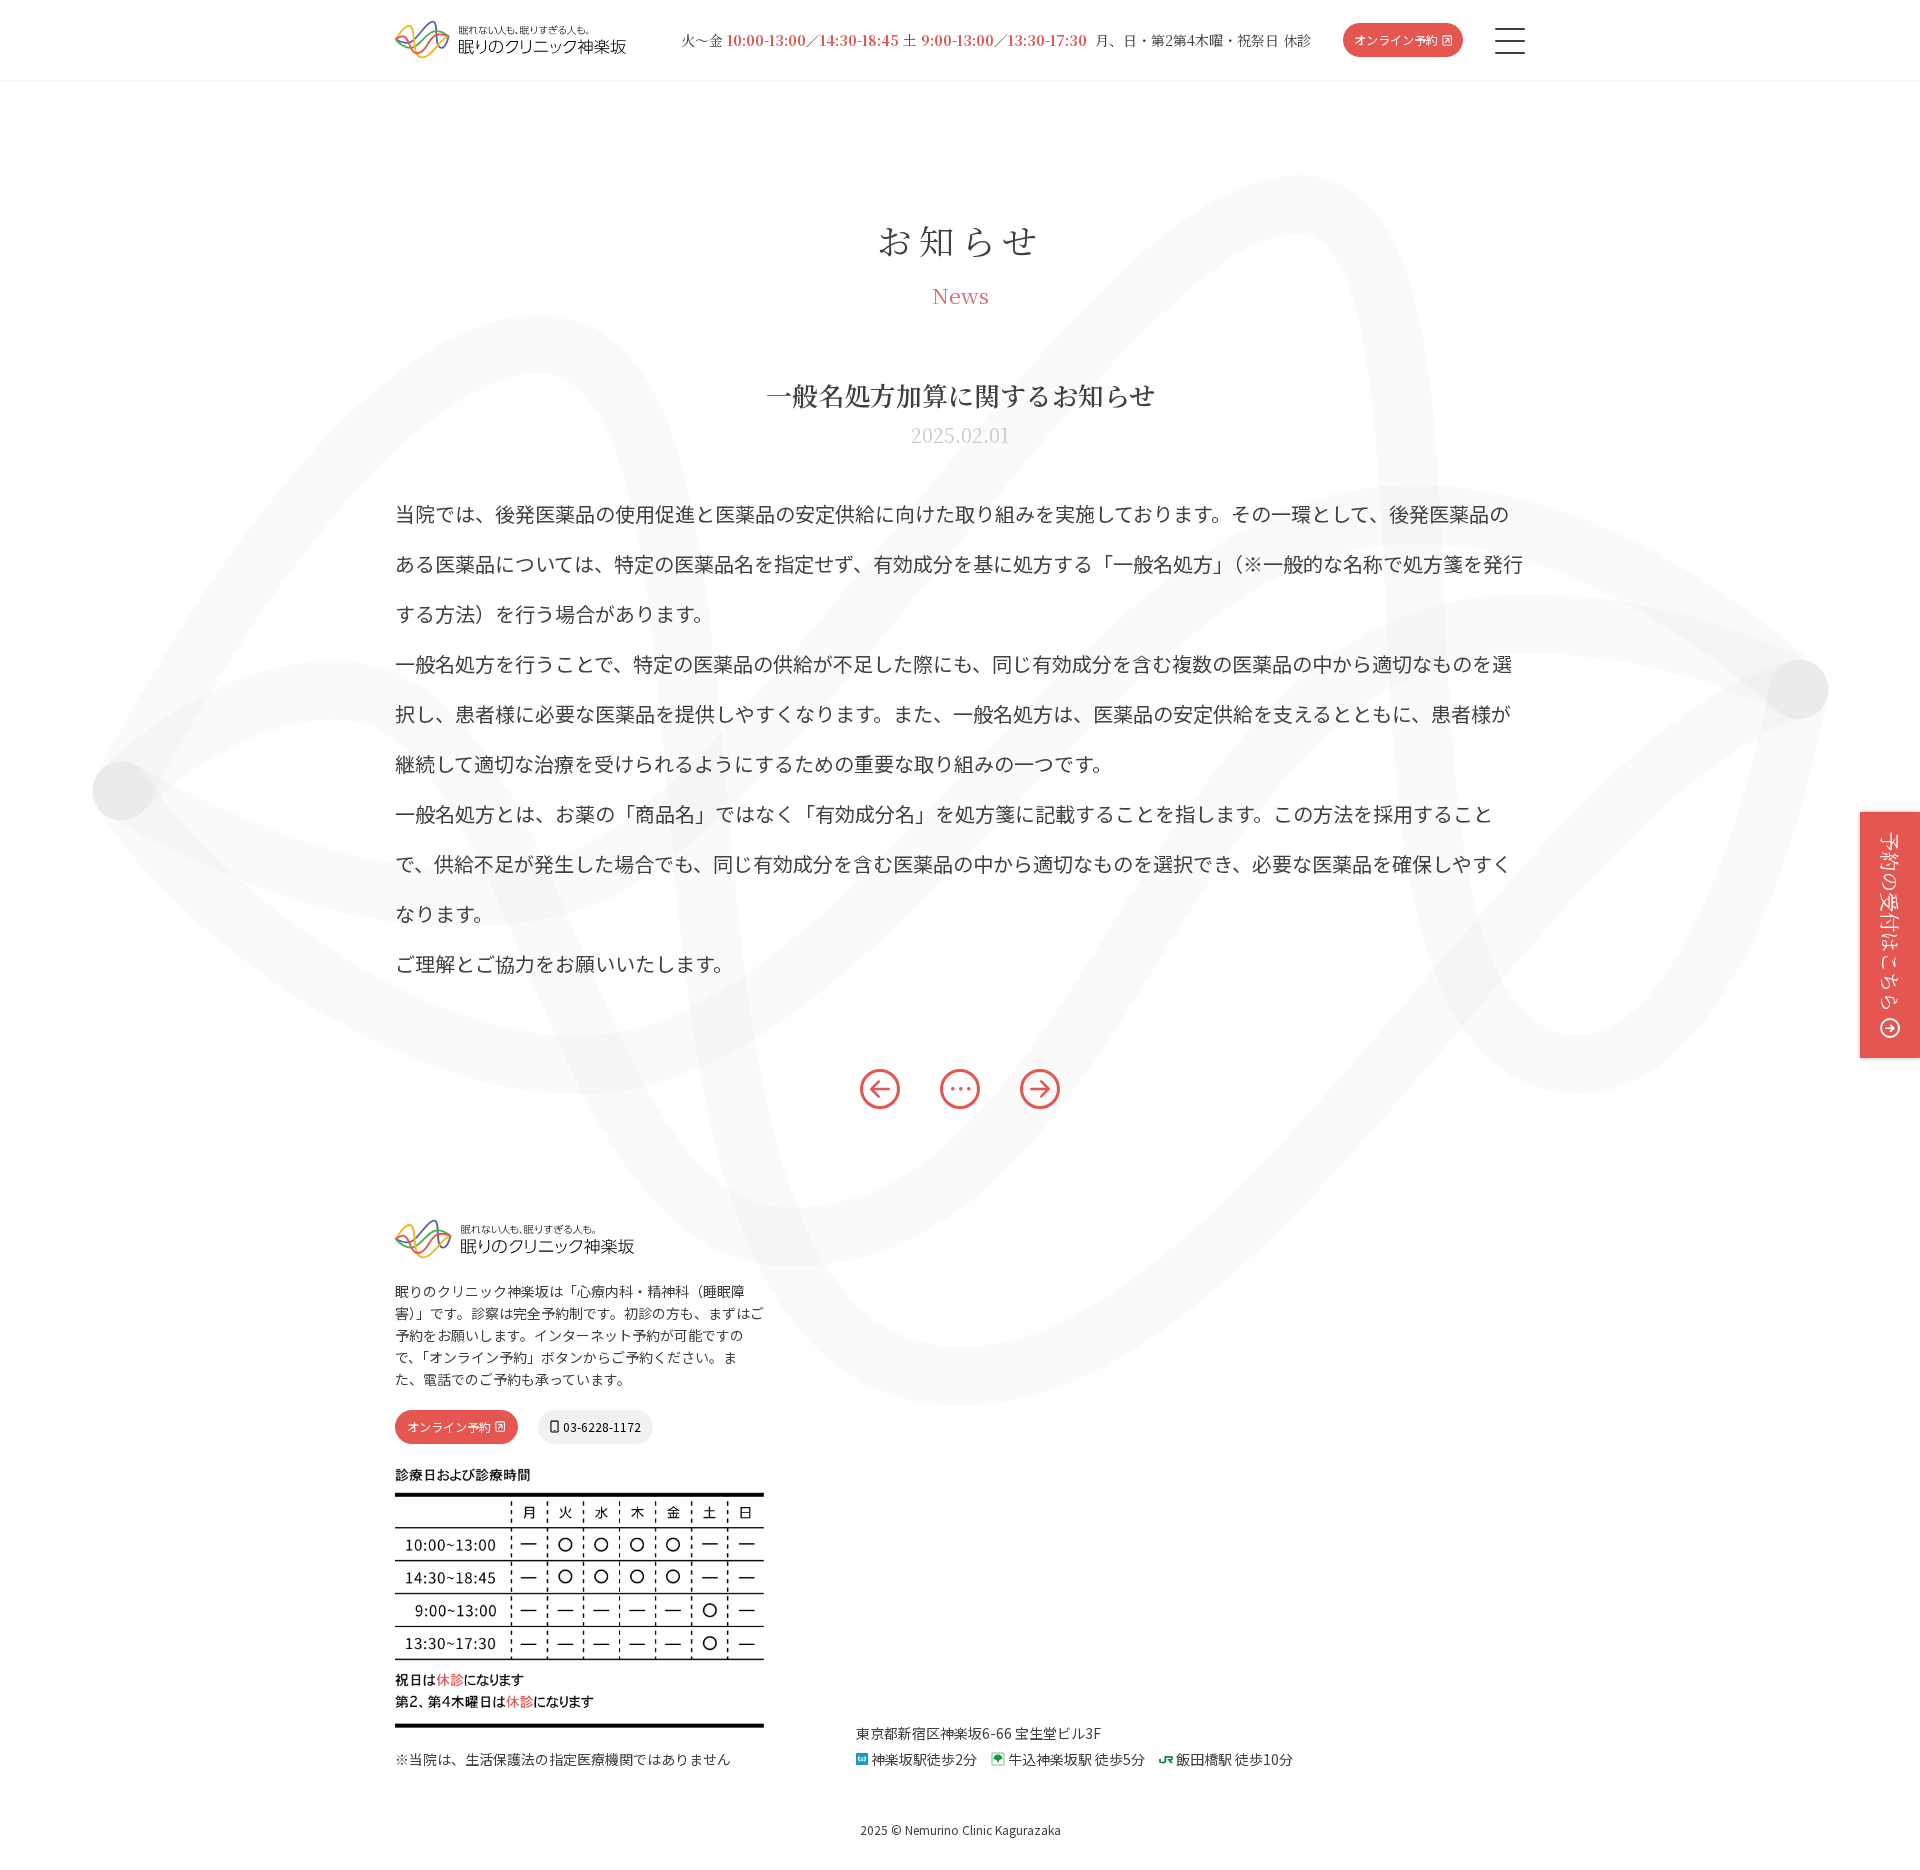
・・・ (957, 1088)
